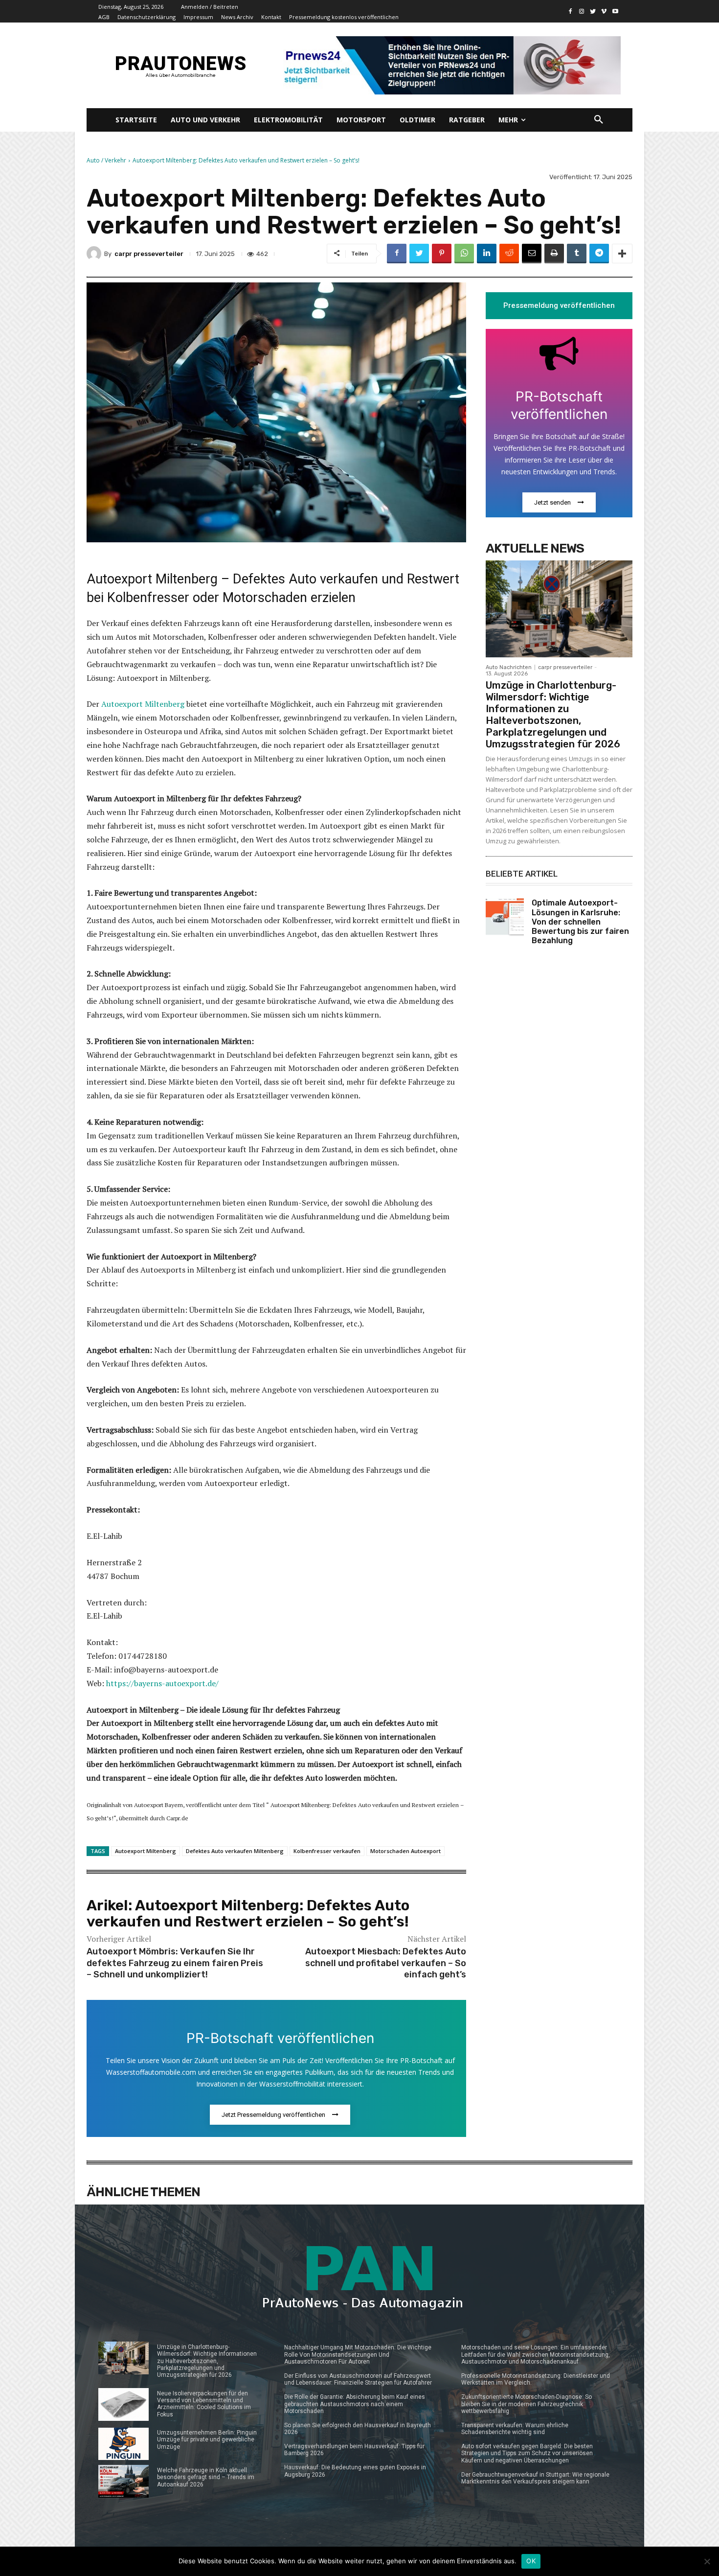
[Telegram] (599, 254)
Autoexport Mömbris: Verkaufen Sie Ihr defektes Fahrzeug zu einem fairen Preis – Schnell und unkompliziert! (175, 1963)
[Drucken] (554, 254)
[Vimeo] (604, 12)
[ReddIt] (509, 254)
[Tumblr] (577, 254)
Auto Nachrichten (509, 667)
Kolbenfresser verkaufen (327, 1851)
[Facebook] (571, 12)
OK (531, 2561)
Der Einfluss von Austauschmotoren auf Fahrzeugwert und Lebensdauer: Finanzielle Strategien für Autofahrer (358, 2379)
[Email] (532, 254)
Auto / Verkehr (106, 160)
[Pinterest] (442, 254)
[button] (599, 120)
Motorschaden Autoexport (405, 1851)
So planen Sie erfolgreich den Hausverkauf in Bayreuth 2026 (358, 2429)
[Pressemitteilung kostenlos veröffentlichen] (449, 65)
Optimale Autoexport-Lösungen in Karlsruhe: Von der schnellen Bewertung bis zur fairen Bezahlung (580, 922)
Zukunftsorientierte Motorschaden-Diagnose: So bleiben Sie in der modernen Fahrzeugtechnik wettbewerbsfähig (527, 2404)
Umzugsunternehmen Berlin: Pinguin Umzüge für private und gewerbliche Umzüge (207, 2440)
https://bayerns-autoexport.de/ (162, 1683)
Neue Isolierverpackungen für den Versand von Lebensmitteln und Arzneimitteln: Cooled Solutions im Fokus (204, 2404)
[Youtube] (615, 12)
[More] (622, 254)
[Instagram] (582, 12)
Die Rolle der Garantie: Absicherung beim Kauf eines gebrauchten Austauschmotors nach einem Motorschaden (355, 2404)
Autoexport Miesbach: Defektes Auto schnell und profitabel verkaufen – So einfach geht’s (386, 1963)
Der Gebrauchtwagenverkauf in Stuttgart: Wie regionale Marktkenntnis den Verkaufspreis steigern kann (535, 2478)
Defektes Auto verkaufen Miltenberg (235, 1851)
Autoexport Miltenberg (143, 704)
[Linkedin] (487, 254)
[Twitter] (593, 12)
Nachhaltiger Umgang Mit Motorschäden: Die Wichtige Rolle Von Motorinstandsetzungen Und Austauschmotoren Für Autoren (358, 2355)
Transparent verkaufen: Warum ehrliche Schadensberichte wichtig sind (515, 2429)
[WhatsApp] (464, 254)
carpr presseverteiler (149, 254)
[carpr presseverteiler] (95, 254)
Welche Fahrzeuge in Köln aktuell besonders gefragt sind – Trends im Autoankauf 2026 (206, 2477)
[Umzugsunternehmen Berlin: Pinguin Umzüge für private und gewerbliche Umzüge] (124, 2444)
